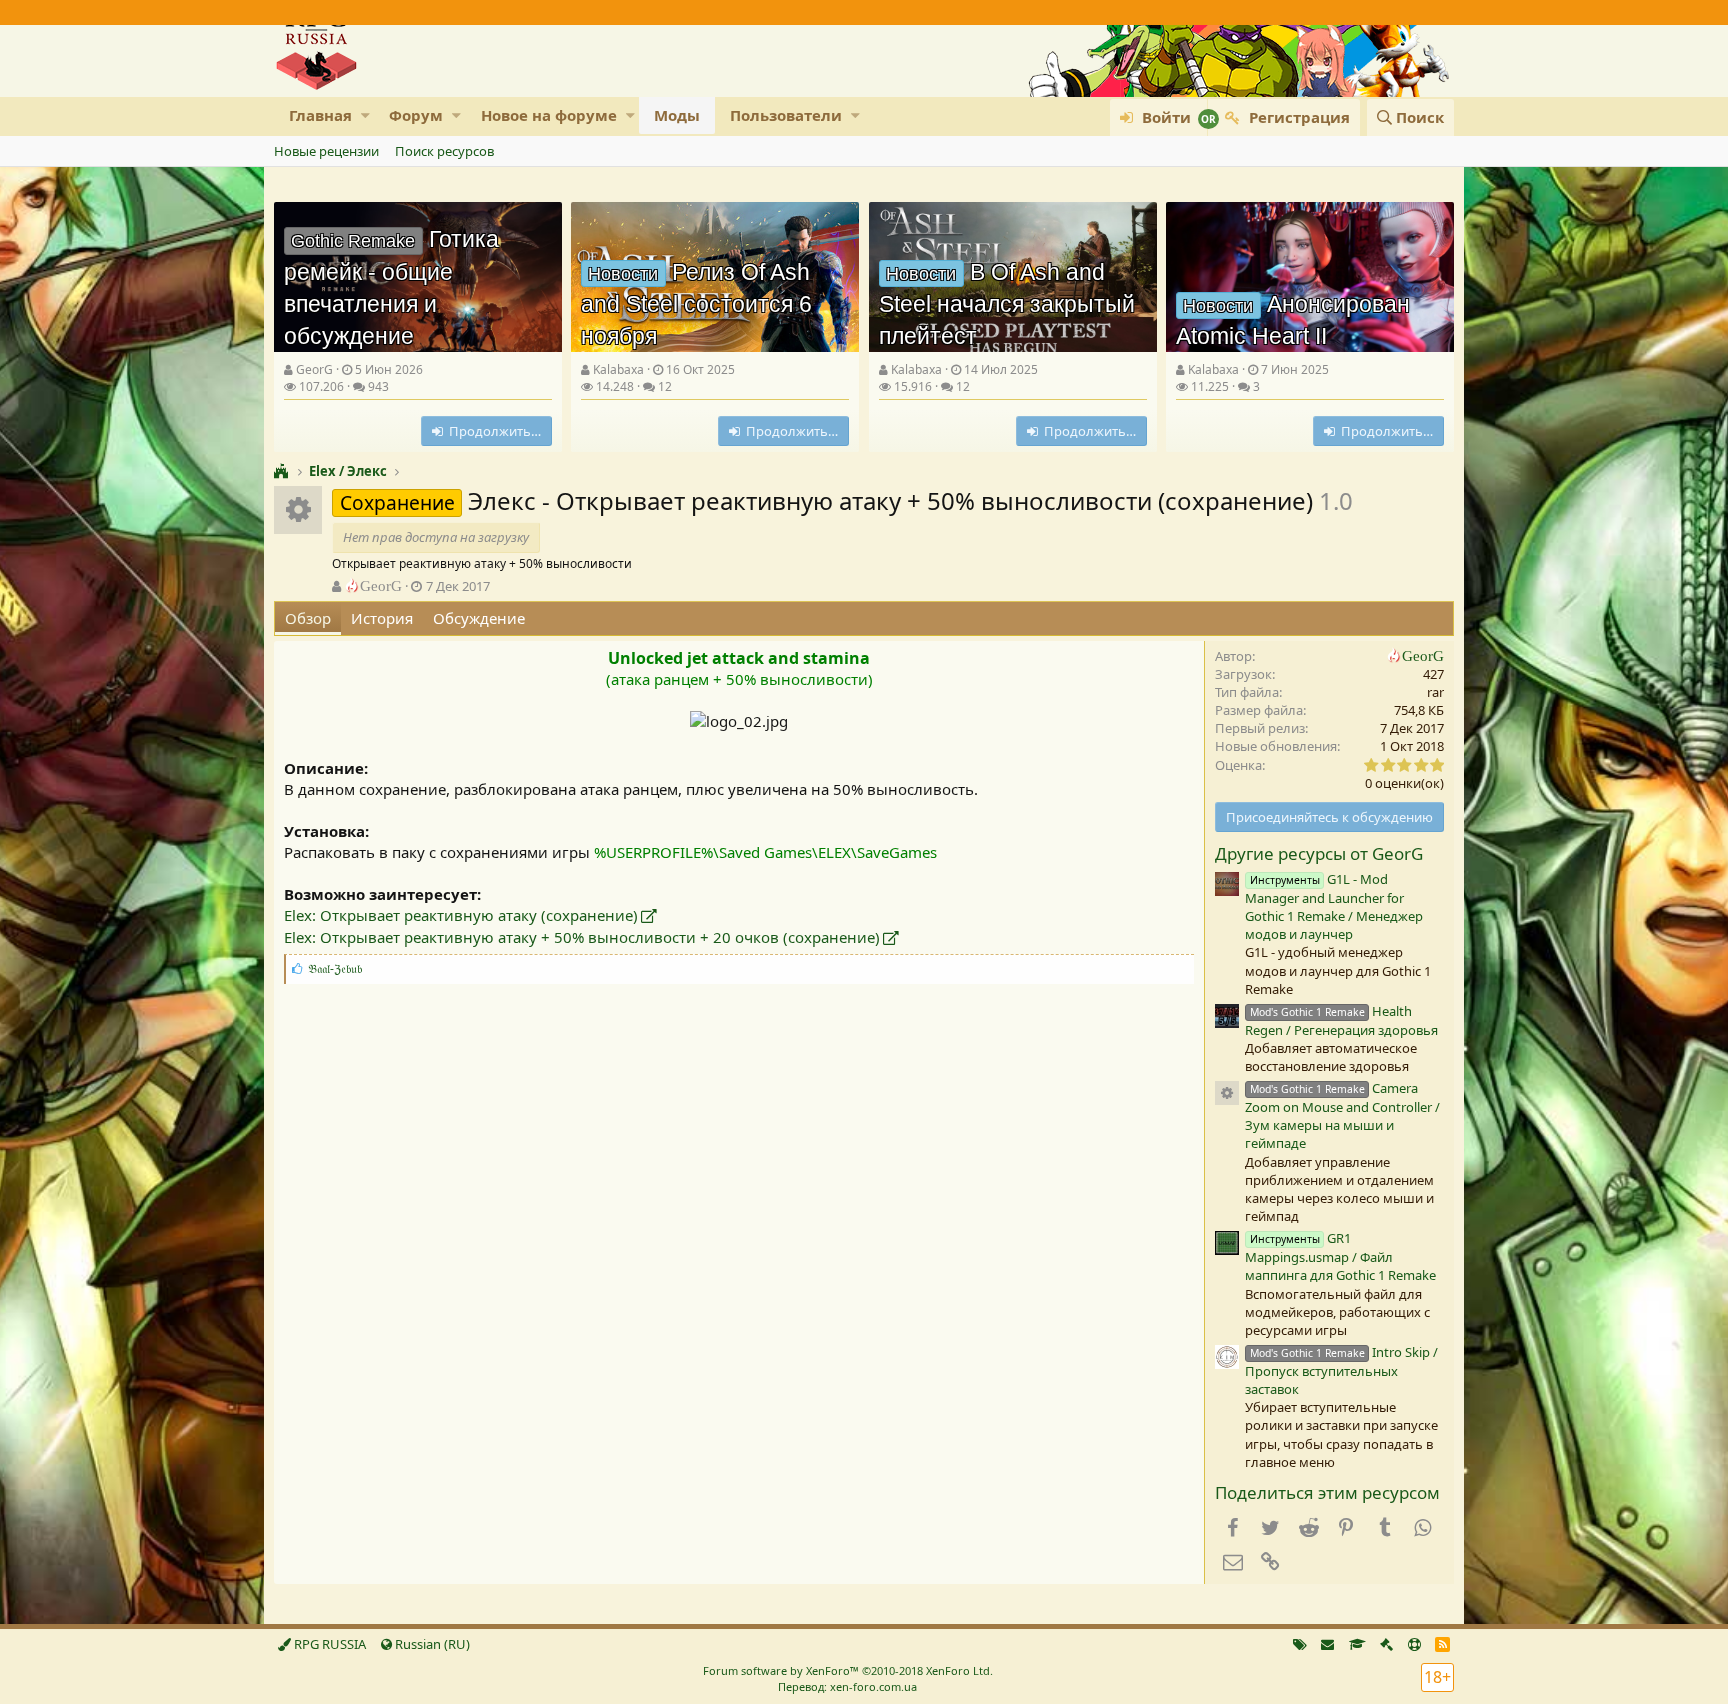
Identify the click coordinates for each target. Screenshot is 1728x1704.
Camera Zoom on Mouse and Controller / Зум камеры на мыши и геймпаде (1342, 1115)
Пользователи (786, 115)
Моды (677, 115)
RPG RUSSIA (328, 1644)
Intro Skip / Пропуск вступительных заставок (1341, 1370)
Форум (416, 115)
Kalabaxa (618, 369)
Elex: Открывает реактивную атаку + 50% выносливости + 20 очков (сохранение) (582, 937)
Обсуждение (479, 618)
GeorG (314, 369)
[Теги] (1300, 1644)
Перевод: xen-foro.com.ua (847, 1686)
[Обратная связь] (1327, 1644)
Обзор (308, 618)
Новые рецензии (326, 151)
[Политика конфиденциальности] (1386, 1644)
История (382, 618)
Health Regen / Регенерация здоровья (1341, 1020)
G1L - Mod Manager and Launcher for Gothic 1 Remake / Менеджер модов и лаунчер (1334, 906)
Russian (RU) (431, 1644)
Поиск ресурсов (444, 151)
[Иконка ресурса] (1227, 1093)
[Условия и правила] (1357, 1644)
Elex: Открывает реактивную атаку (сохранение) (461, 915)
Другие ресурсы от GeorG (1319, 853)
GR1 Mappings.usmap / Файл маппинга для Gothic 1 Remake (1340, 1256)
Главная (320, 115)
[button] (365, 115)
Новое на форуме (549, 115)
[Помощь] (1414, 1644)
